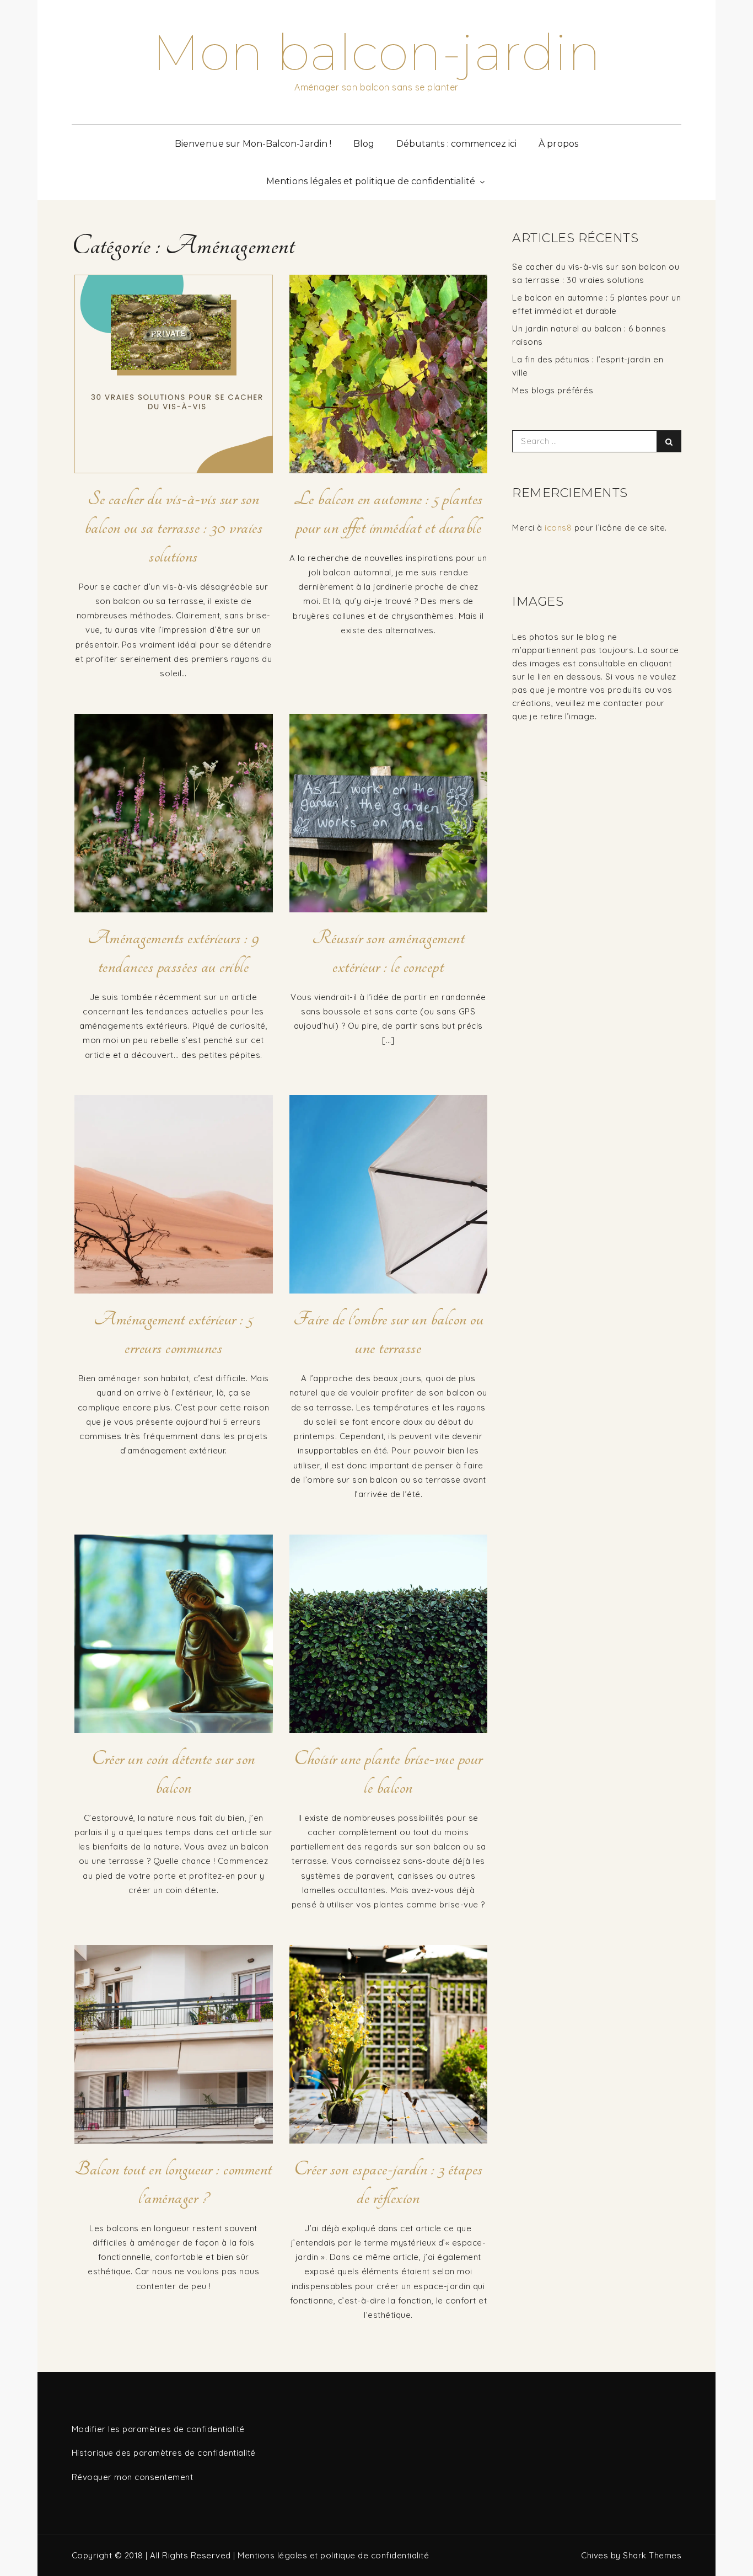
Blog (364, 144)
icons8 (558, 528)
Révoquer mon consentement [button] (133, 2477)
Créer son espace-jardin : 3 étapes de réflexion (388, 2183)
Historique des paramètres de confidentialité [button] (164, 2453)
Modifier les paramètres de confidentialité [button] (158, 2429)
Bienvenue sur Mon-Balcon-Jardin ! (253, 144)
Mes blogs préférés (553, 390)
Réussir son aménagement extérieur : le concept (389, 952)
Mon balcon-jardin (377, 52)
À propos (558, 144)
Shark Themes (652, 2555)
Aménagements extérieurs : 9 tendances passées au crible (174, 952)
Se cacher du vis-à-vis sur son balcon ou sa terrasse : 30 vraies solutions (174, 527)
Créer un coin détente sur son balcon (173, 1773)
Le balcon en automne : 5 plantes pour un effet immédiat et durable (388, 513)
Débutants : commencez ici (456, 144)
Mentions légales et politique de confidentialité (370, 181)
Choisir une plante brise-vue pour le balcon (388, 1773)
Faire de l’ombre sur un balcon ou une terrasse (389, 1333)
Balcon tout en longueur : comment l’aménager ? (173, 2183)
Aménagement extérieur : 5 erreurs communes (173, 1333)
